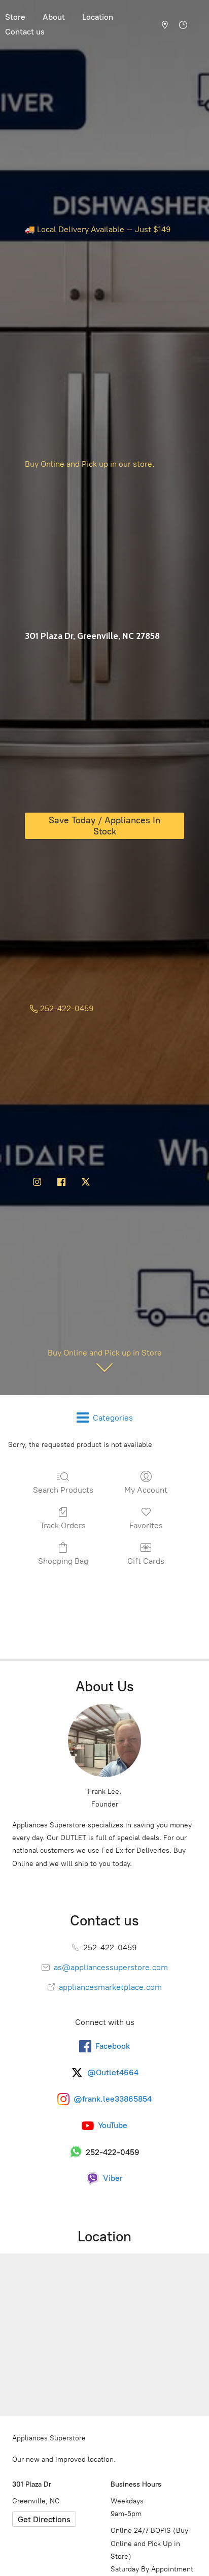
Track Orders (63, 1525)
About (54, 17)
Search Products (63, 1490)
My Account (146, 1490)
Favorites (146, 1525)
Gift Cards (146, 1561)
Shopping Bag (63, 1561)
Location (98, 17)
